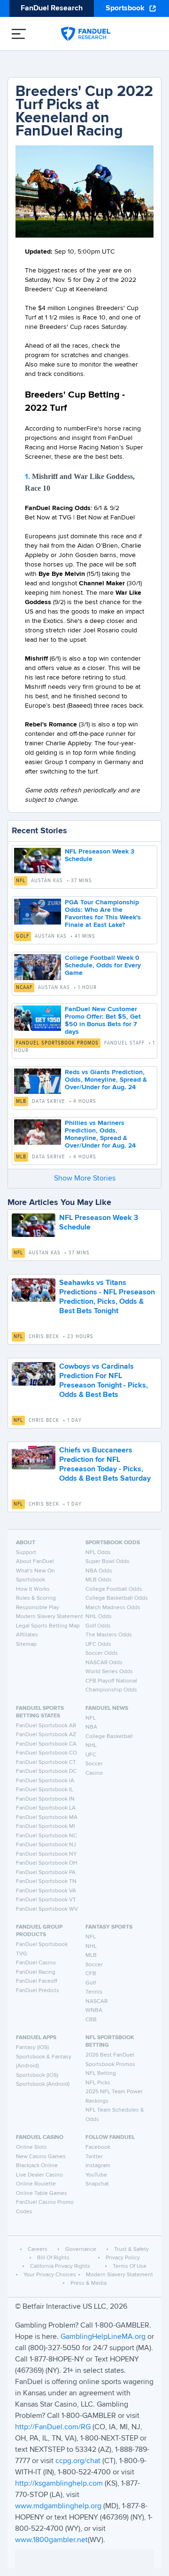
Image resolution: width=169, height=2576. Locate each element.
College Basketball (109, 1737)
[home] (86, 34)
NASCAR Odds (104, 1663)
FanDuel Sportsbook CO (46, 1753)
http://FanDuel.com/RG (54, 2427)
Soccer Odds (102, 1653)
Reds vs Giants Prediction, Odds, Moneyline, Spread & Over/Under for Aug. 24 (106, 1080)
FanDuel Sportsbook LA (46, 1808)
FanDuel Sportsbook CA (46, 1744)
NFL (21, 881)
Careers (38, 2249)
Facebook (98, 2147)
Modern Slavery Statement (50, 1617)
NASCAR (96, 2002)
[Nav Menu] (19, 34)
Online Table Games (42, 2193)
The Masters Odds (109, 1635)
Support (26, 1553)
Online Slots (31, 2147)
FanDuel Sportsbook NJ (46, 1845)
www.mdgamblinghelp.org (58, 2506)
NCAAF (24, 988)
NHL (91, 1746)
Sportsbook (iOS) (37, 2075)
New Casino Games (41, 2157)
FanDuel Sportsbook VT (46, 1900)
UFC (91, 1755)
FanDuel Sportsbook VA (46, 1891)
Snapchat (97, 2184)
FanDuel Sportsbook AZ (46, 1735)
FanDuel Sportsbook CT (46, 1763)
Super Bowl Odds (108, 1562)
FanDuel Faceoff (37, 1981)
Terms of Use (130, 2266)
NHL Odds (99, 1617)
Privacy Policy (123, 2258)
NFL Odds (98, 1553)
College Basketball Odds (117, 1598)
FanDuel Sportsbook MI (46, 1826)
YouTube (96, 2175)
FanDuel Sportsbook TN (46, 1882)
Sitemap (26, 1644)
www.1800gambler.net (51, 2540)
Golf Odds (98, 1626)
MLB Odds (99, 1580)
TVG (22, 1954)
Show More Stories (85, 1179)
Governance (81, 2249)
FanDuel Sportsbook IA (45, 1781)
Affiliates (27, 1635)
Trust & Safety (131, 2249)
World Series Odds (109, 1672)
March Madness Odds (113, 1608)
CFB (91, 1974)
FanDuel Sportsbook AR (46, 1726)
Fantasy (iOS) (32, 2048)
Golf (23, 936)
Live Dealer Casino (39, 2175)
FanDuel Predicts (38, 1991)
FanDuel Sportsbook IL (45, 1790)
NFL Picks (98, 2083)
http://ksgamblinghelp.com (59, 2484)
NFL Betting (101, 2074)
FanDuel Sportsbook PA (46, 1873)
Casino (94, 1773)
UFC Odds (98, 1644)
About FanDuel (35, 1562)
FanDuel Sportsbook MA (47, 1818)
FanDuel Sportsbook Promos (57, 1043)
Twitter (94, 2157)
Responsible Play (38, 1608)
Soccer (94, 1764)
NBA (91, 1727)
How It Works (33, 1589)
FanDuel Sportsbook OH (47, 1863)
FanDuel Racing (36, 1972)
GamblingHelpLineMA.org (104, 2337)
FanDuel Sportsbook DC (46, 1771)
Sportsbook (125, 8)
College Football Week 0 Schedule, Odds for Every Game (103, 965)
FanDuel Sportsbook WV (47, 1909)
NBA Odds (99, 1571)
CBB (91, 2020)
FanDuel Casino (36, 1963)
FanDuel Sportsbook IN (45, 1799)
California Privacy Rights (60, 2266)
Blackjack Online (37, 2166)
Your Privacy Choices (50, 2275)
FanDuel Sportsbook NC (46, 1836)
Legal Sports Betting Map (48, 1626)
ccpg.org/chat (78, 2461)
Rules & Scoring (36, 1598)
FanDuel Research (52, 8)
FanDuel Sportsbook (42, 1945)
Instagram (98, 2166)
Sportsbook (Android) (43, 2084)
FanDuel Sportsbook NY (46, 1854)
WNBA (94, 2010)
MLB (21, 1101)
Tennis (94, 1992)
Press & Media (88, 2283)
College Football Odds (114, 1589)
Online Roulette (36, 2184)
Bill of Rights (53, 2258)
